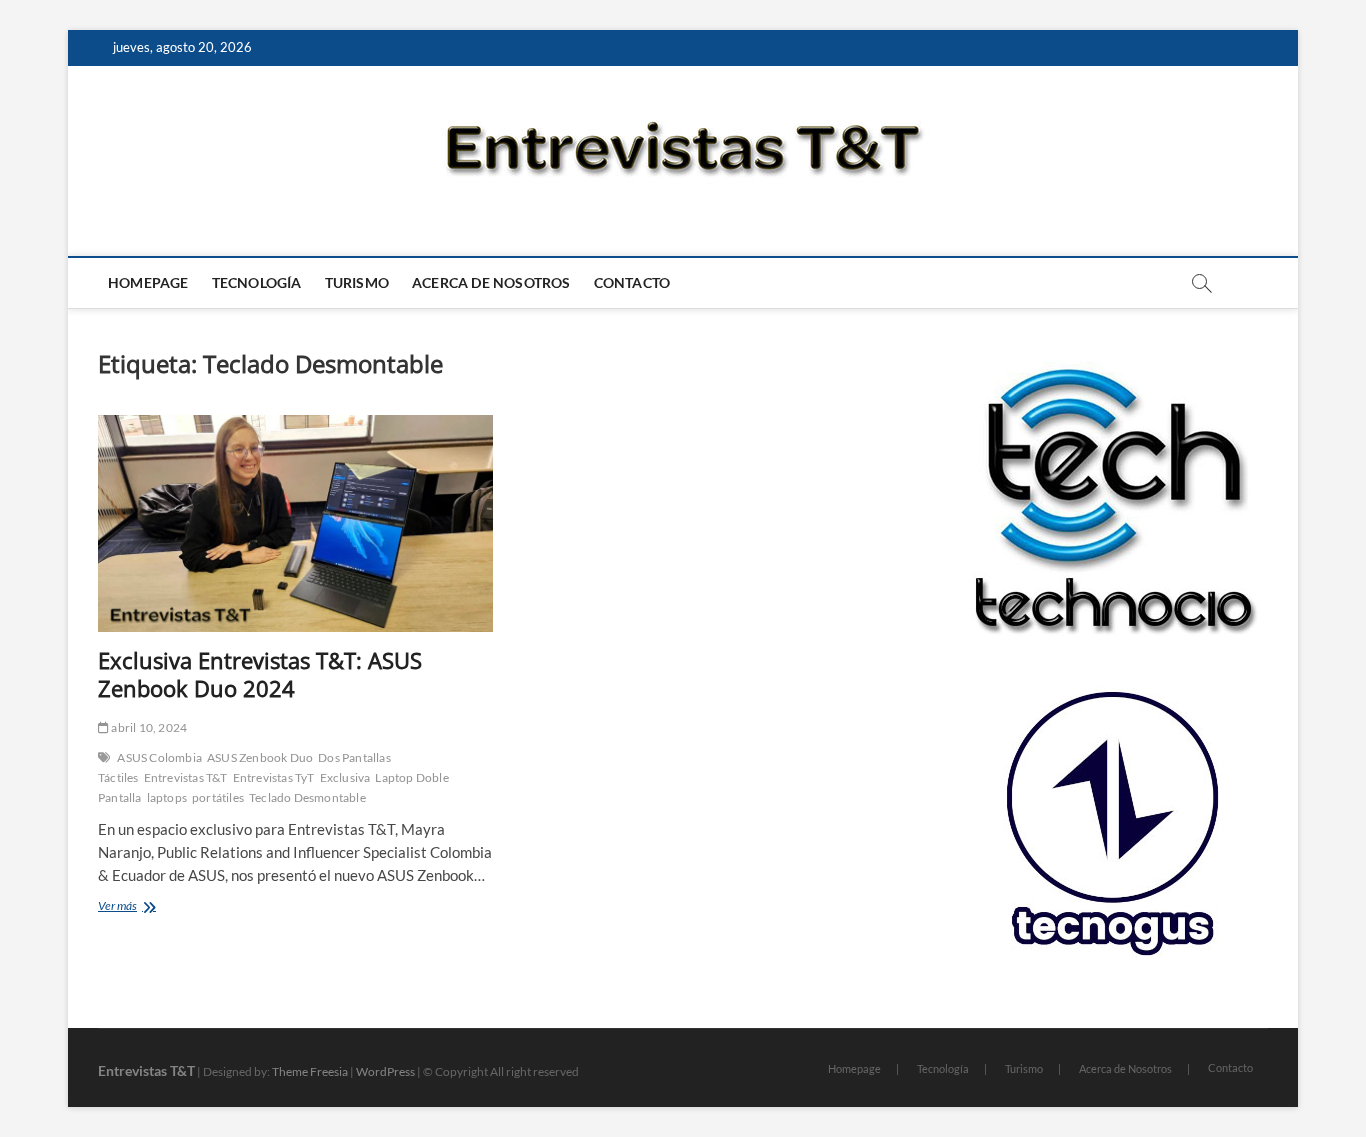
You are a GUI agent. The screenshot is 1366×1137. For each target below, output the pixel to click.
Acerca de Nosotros (491, 282)
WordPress (385, 1071)
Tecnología (257, 282)
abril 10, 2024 (148, 727)
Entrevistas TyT (274, 777)
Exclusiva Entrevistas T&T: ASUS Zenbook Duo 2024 (260, 674)
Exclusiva (345, 777)
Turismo (357, 282)
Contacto (632, 282)
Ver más (144, 907)
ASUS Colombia (159, 757)
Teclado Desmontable (307, 797)
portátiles (218, 797)
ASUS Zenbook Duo (260, 757)
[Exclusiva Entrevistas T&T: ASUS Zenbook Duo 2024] (295, 523)
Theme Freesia (310, 1071)
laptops (167, 797)
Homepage (148, 282)
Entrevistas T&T (186, 777)
